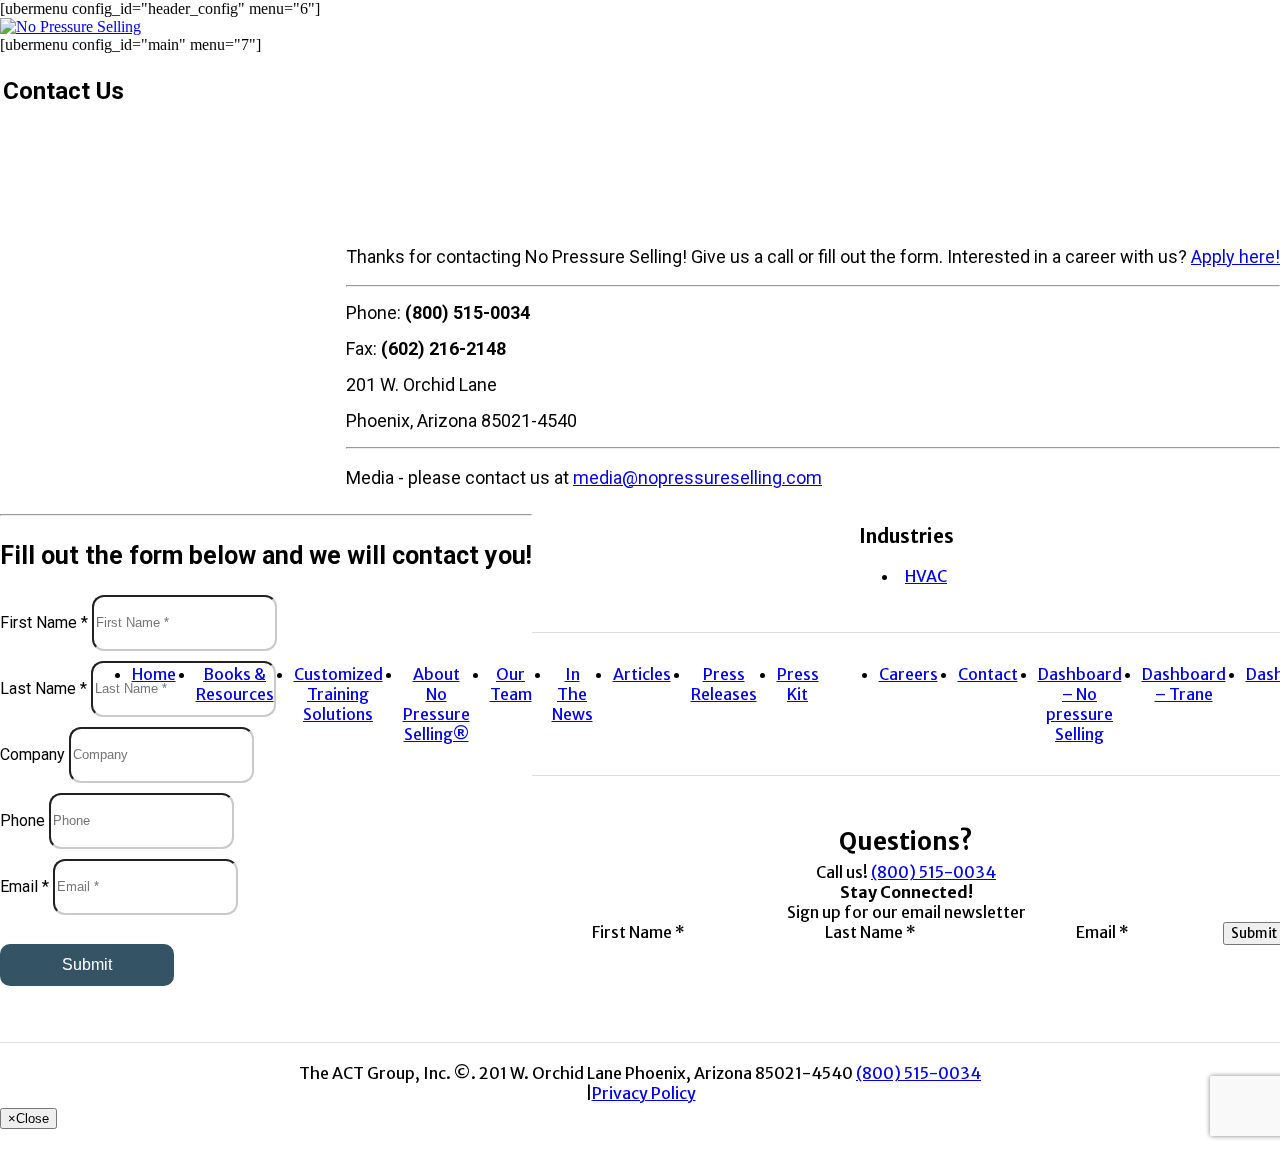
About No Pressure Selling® (436, 704)
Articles (642, 674)
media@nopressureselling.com (697, 477)
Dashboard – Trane (1184, 684)
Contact (988, 674)
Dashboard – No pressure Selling (1080, 704)
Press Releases (724, 684)
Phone (22, 819)
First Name (44, 621)
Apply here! (1235, 256)
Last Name (43, 687)
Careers (908, 674)
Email (24, 885)
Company (32, 753)
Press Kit (798, 684)
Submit (87, 964)
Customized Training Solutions (338, 694)
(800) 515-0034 (933, 872)
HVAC (926, 576)
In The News (572, 694)
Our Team (511, 684)
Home (154, 674)
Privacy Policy (644, 1093)
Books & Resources (235, 684)
